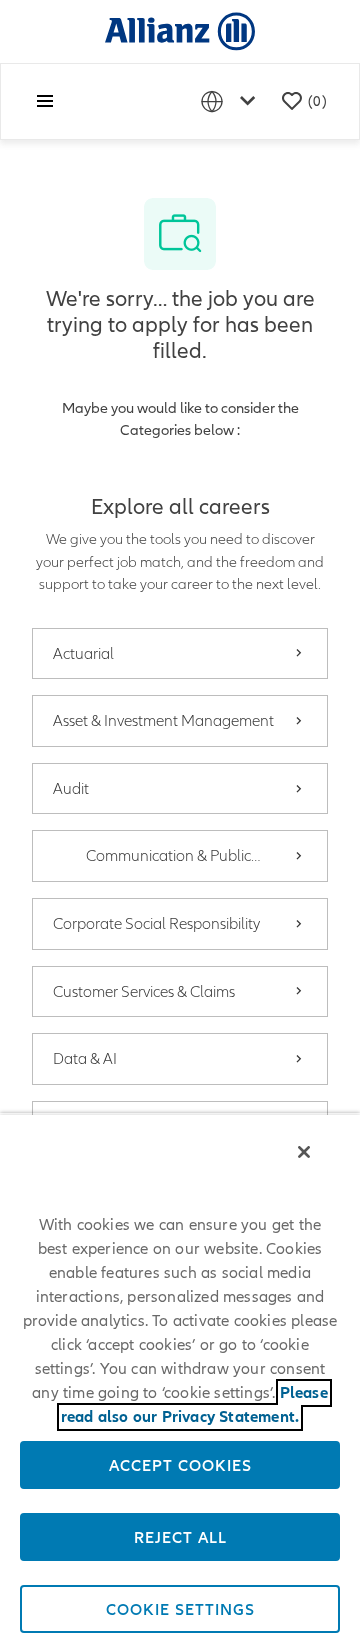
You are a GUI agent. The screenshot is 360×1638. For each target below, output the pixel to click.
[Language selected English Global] (232, 101)
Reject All (180, 1537)
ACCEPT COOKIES (180, 1465)
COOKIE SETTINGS (180, 1609)
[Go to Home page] (180, 30)
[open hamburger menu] (45, 101)
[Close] (304, 1152)
